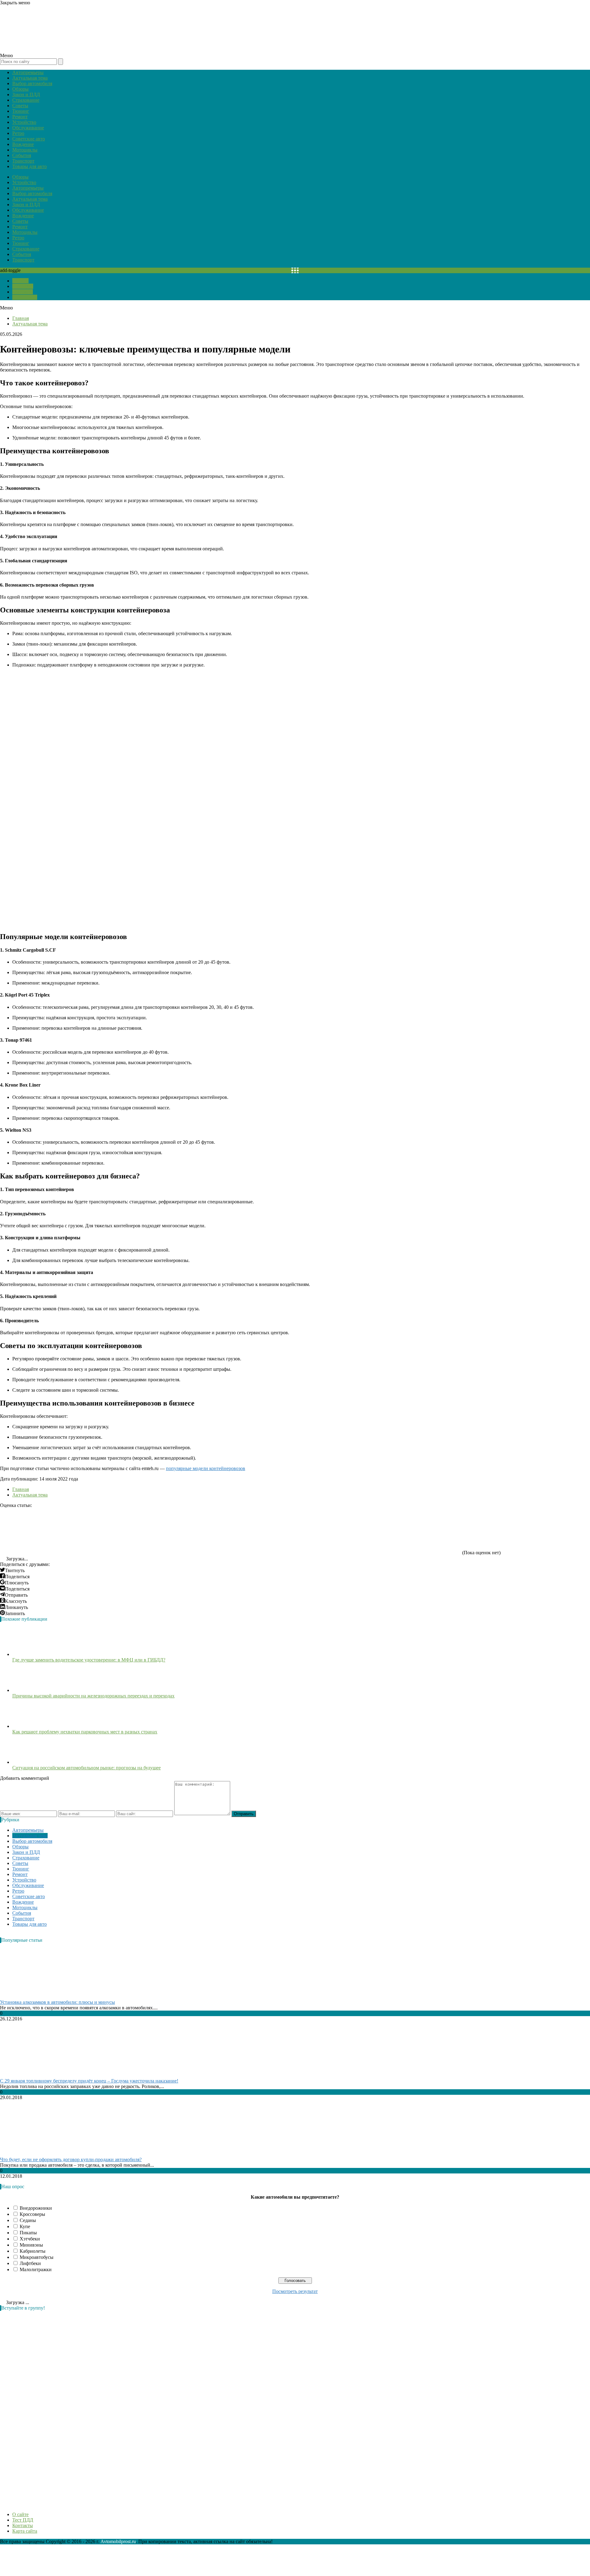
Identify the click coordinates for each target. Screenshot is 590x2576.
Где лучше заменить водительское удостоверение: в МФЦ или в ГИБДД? (89, 1660)
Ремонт (20, 117)
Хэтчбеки (30, 2239)
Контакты (23, 292)
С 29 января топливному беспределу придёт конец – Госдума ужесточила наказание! (89, 2081)
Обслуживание (28, 128)
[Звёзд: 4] (323, 1531)
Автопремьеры (28, 72)
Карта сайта (25, 297)
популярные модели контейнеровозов (206, 1468)
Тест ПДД (23, 286)
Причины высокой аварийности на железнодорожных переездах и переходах (93, 1696)
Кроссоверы (32, 2214)
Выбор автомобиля (32, 83)
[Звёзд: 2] (138, 1531)
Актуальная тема (30, 78)
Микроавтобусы (37, 2257)
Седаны (28, 2220)
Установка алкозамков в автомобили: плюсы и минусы (57, 2002)
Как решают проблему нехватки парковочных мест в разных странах (85, 1732)
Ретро (18, 133)
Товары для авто (29, 166)
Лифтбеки (30, 2263)
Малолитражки (36, 2269)
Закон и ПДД (26, 94)
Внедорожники (36, 2208)
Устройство (24, 122)
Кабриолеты (33, 2251)
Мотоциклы (25, 150)
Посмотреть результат (295, 2291)
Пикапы (28, 2233)
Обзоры (20, 89)
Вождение (23, 144)
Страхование (26, 100)
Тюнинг (21, 111)
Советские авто (29, 139)
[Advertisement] (46, 2408)
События (22, 155)
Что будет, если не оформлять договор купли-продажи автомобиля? (71, 2159)
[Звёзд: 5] (415, 1531)
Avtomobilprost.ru (118, 2541)
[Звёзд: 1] (46, 1531)
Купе (25, 2226)
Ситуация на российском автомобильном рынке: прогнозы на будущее (87, 1768)
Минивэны (31, 2245)
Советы (20, 106)
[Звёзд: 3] (230, 1531)
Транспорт (23, 161)
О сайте (20, 281)
